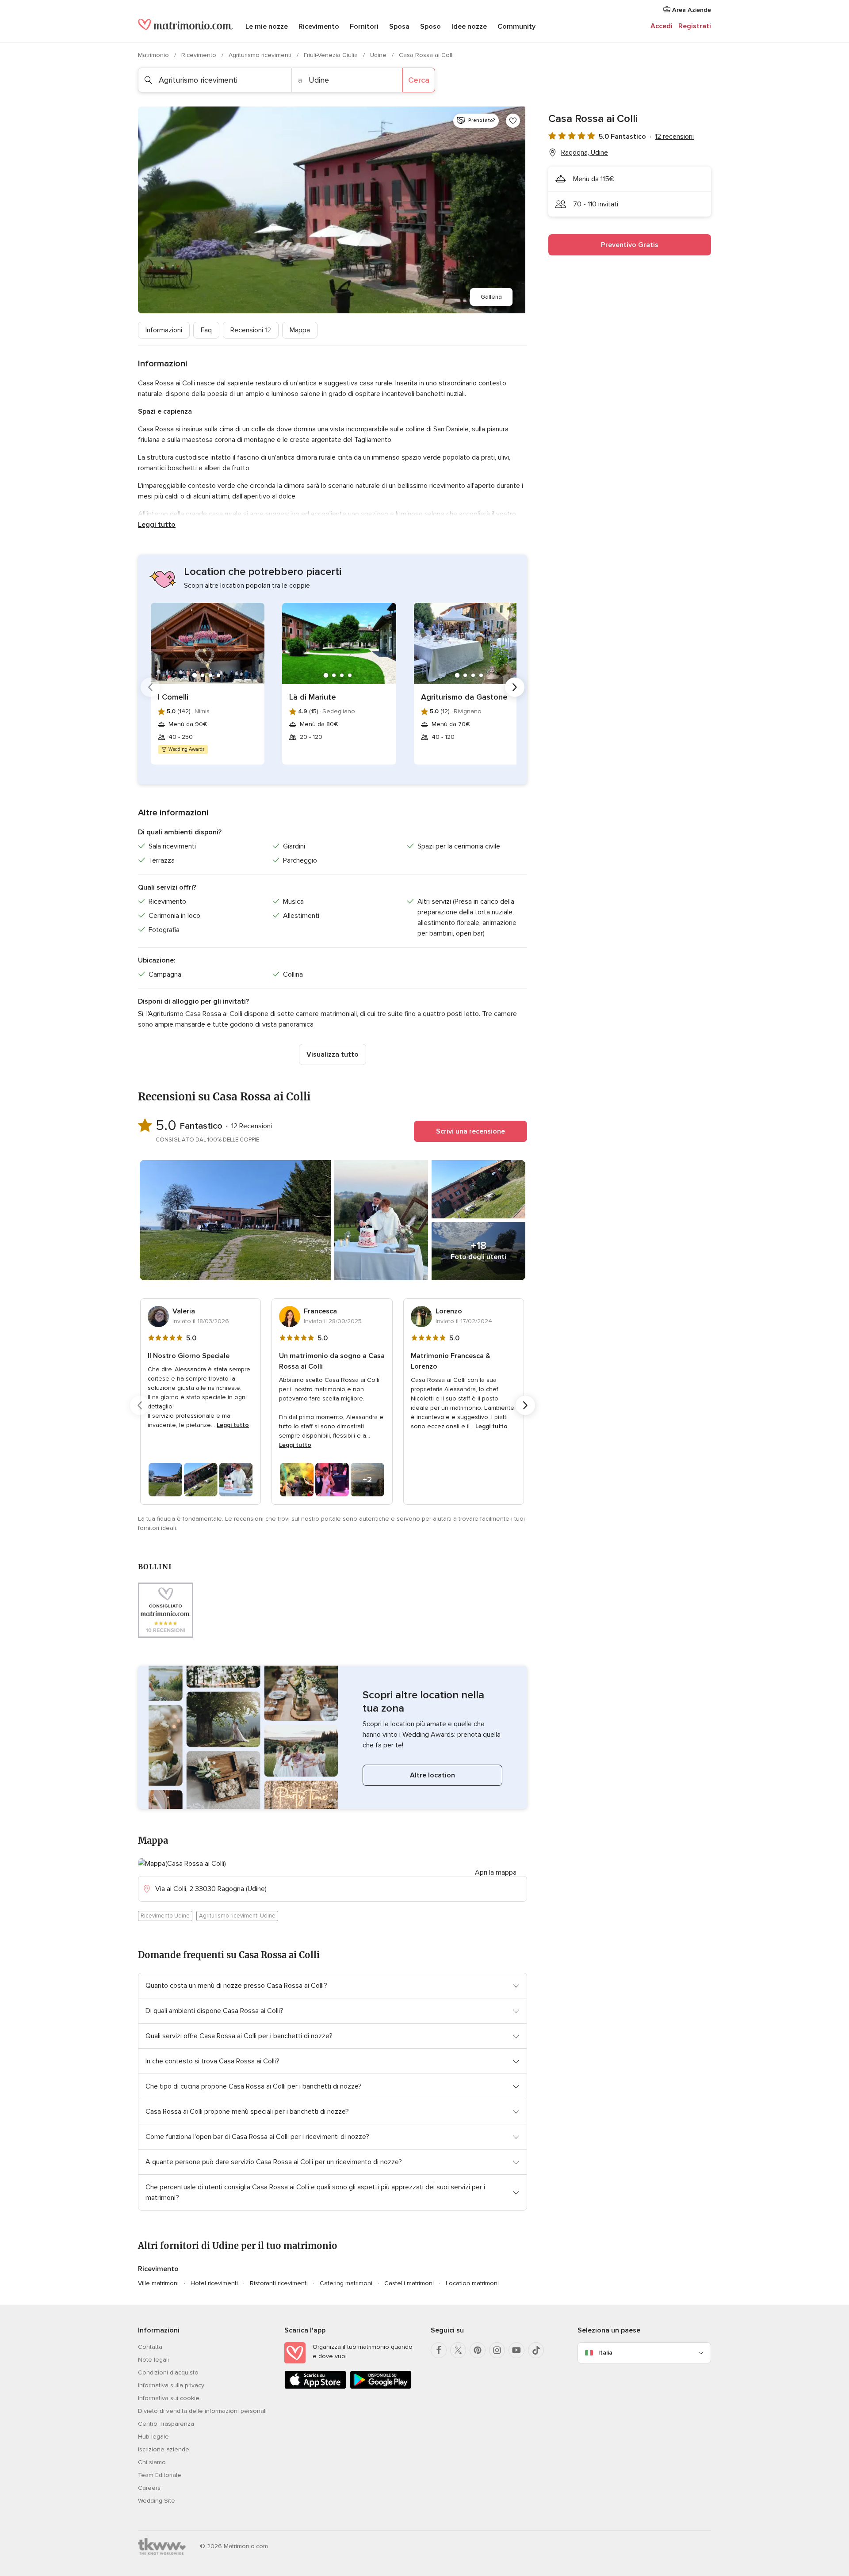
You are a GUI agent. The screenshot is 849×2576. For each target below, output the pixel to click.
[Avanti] (515, 687)
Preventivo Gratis (630, 245)
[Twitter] (458, 2350)
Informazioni (164, 330)
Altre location (432, 1775)
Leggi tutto (157, 525)
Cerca (419, 80)
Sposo (430, 27)
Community (516, 27)
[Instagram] (497, 2350)
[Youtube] (516, 2350)
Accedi (662, 26)
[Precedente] (150, 687)
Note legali (153, 2360)
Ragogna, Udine (585, 152)
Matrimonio (154, 55)
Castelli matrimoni (409, 2283)
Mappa (300, 330)
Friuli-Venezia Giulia (332, 55)
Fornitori (364, 27)
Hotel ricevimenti (214, 2283)
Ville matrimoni (158, 2283)
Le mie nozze (267, 27)
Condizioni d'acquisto (168, 2372)
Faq (206, 330)
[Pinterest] (478, 2350)
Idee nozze (469, 27)
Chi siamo (152, 2462)
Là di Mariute (313, 697)
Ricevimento (319, 27)
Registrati (695, 26)
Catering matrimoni (346, 2283)
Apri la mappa (496, 1872)
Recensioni (251, 330)
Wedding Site (157, 2501)
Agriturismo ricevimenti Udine (237, 1916)
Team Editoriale (160, 2475)
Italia (605, 2353)
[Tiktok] (536, 2350)
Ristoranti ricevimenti (279, 2283)
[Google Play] (381, 2387)
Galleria (491, 297)
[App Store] (315, 2387)
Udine (379, 55)
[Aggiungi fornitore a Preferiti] (513, 121)
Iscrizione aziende (164, 2449)
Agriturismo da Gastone (464, 697)
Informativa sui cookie (169, 2398)
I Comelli (173, 697)
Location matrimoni (472, 2283)
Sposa (399, 27)
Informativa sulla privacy (171, 2385)
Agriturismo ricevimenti (261, 55)
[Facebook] (439, 2350)
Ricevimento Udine (165, 1916)
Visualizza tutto (333, 1054)
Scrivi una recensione (470, 1131)
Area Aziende (691, 10)
